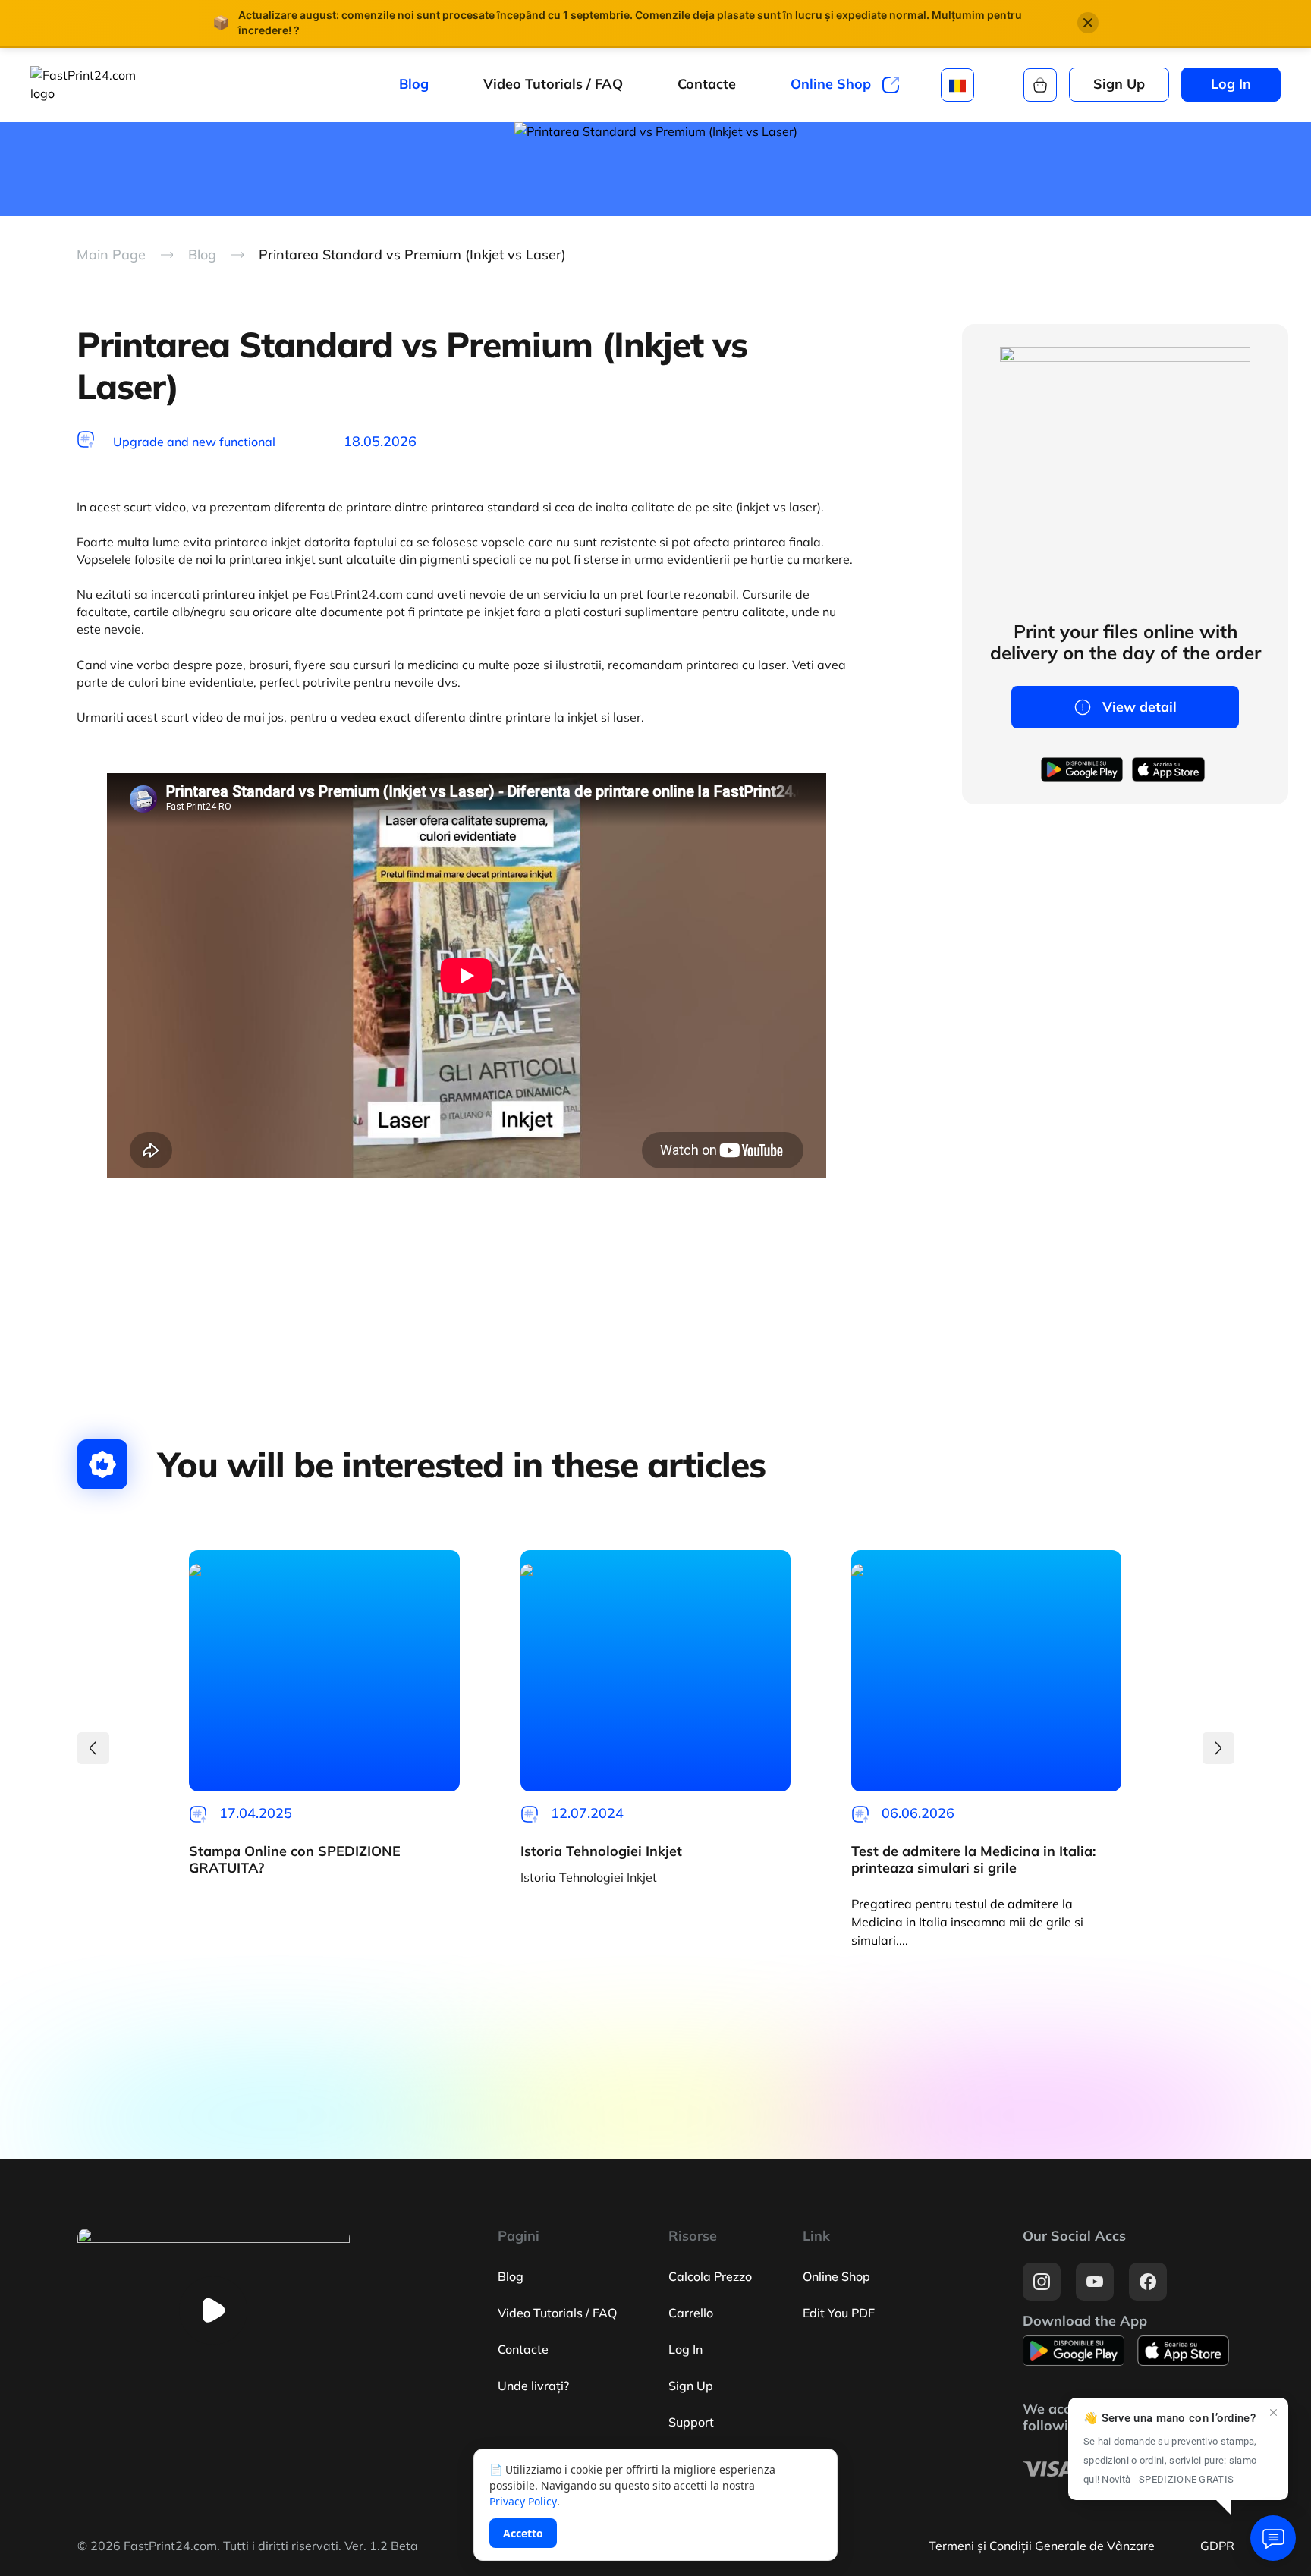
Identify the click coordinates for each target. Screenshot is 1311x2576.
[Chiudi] (1088, 23)
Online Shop (831, 85)
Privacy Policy (523, 2501)
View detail (1140, 707)
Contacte (707, 84)
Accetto (523, 2533)
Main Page (111, 255)
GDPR (1217, 2546)
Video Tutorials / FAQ (553, 84)
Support (691, 2422)
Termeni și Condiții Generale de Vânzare (1042, 2546)
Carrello (691, 2313)
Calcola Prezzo (710, 2276)
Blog (414, 84)
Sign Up (1119, 84)
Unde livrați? (533, 2386)
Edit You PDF (839, 2313)
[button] (93, 1748)
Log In (1231, 84)
